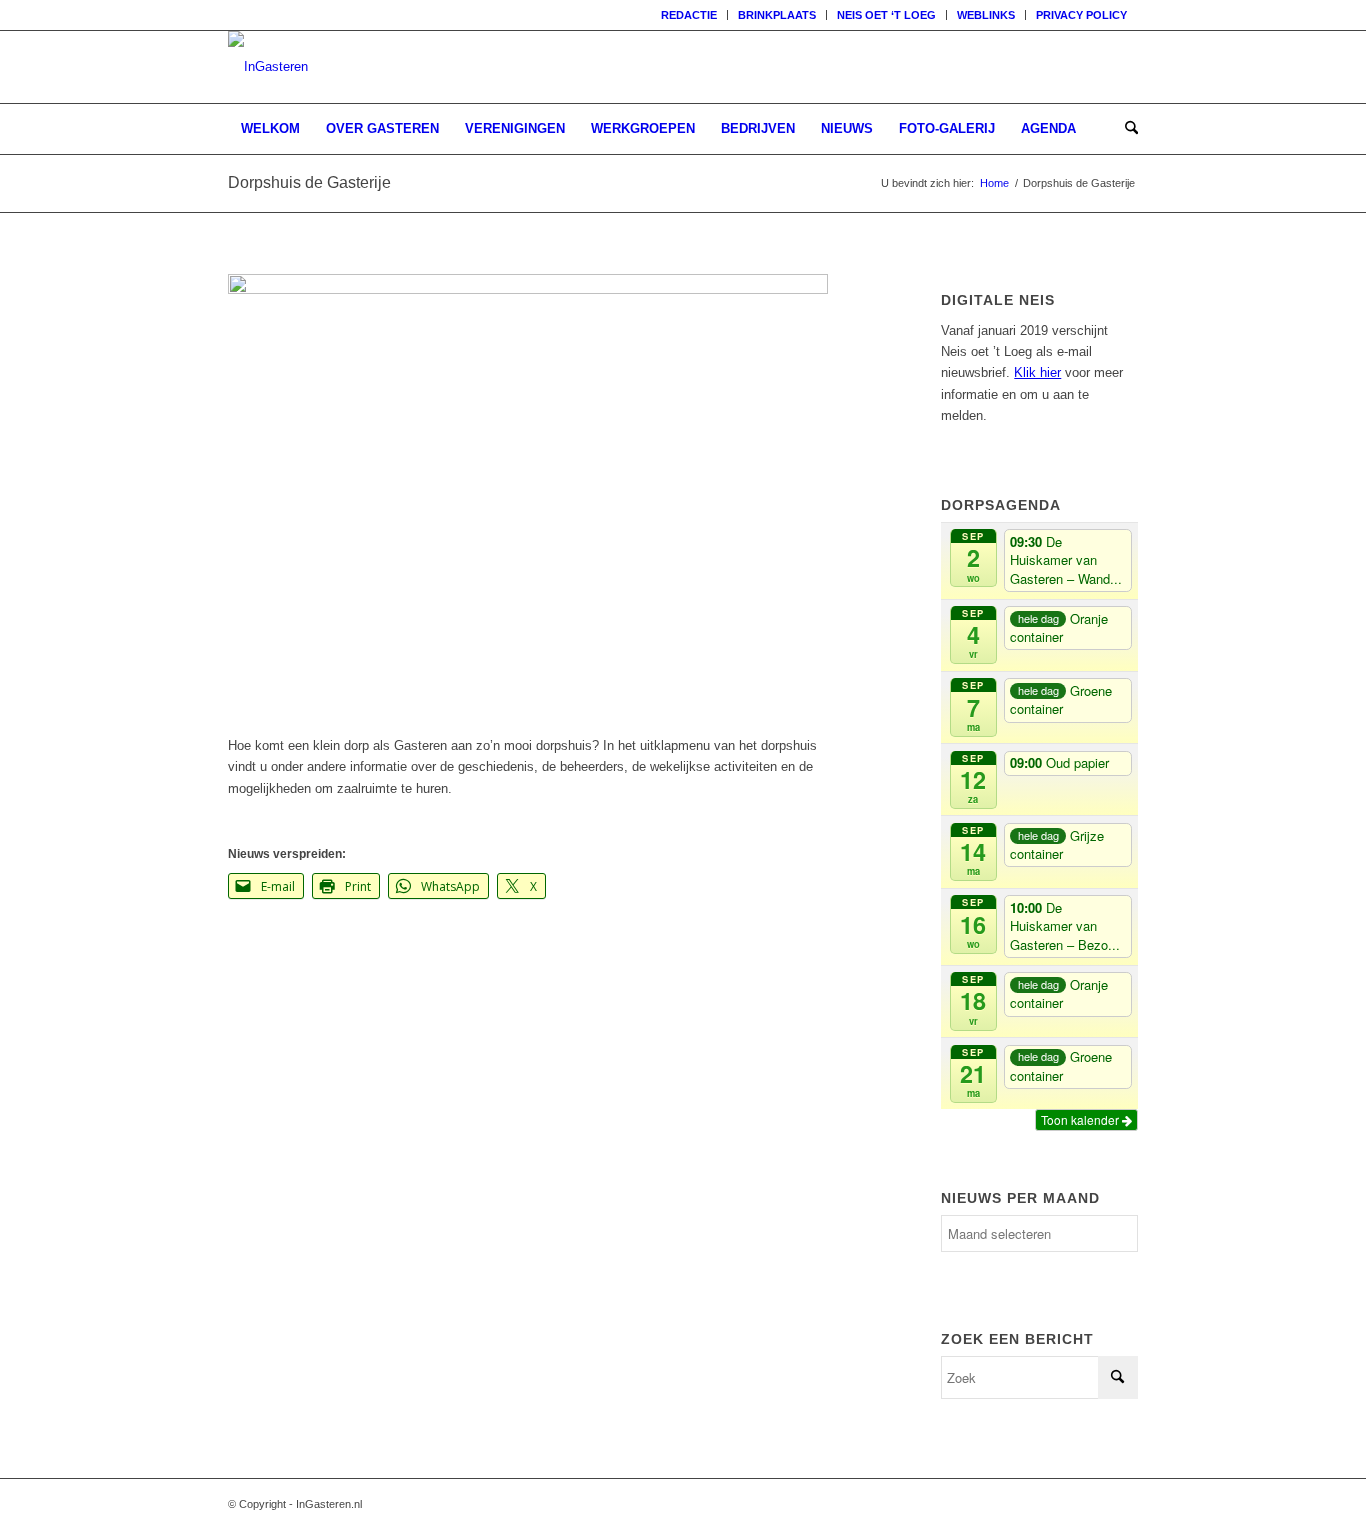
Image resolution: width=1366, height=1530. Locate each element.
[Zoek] (1125, 129)
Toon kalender (1081, 1119)
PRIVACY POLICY (1081, 15)
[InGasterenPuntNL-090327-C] (268, 67)
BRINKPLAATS (777, 15)
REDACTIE (689, 15)
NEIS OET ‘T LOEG (886, 15)
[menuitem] (689, 15)
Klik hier (1037, 372)
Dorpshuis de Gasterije (309, 182)
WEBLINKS (986, 15)
